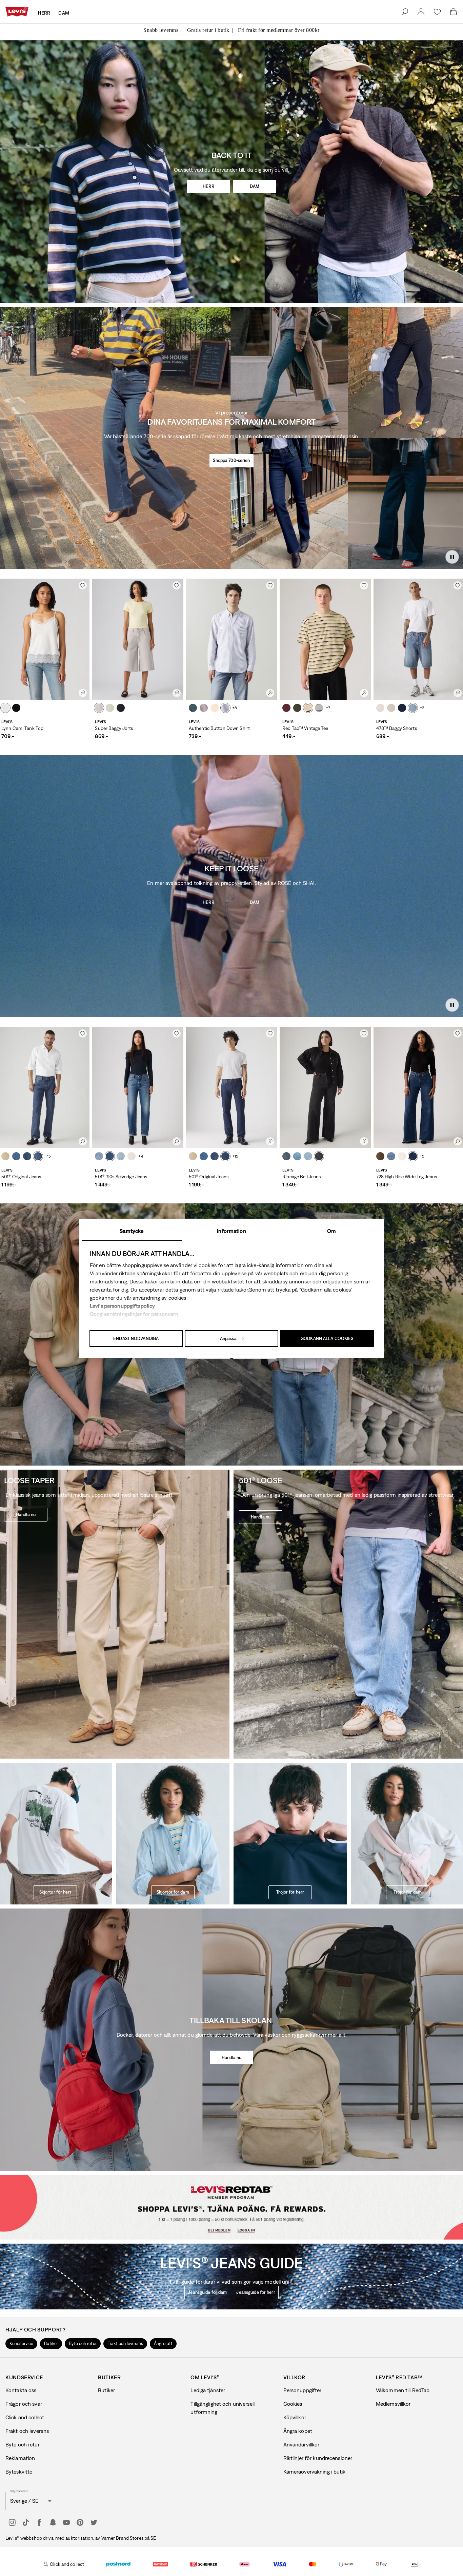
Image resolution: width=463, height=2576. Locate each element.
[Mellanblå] (413, 708)
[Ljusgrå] (99, 708)
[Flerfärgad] (308, 708)
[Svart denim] (319, 1156)
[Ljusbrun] (5, 708)
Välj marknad (19, 2491)
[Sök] (405, 12)
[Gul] (215, 708)
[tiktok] (26, 2522)
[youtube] (66, 2522)
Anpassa (228, 1339)
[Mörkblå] (27, 1156)
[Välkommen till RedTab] (200, 2225)
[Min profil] (266, 2224)
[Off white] (132, 1156)
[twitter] (94, 2522)
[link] (421, 12)
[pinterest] (80, 2522)
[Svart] (16, 708)
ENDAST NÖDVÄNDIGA (136, 1339)
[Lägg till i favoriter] (83, 585)
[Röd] (286, 708)
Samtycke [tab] (132, 1231)
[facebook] (39, 2522)
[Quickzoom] (83, 693)
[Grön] (297, 708)
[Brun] (380, 1156)
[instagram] (12, 2522)
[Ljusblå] (110, 708)
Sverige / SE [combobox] (24, 2501)
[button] (21, 2344)
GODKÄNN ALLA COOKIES (327, 1339)
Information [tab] (231, 1231)
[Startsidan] (17, 12)
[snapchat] (53, 2522)
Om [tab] (331, 1231)
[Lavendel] (204, 708)
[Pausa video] (452, 557)
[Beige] (5, 1156)
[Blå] (193, 708)
